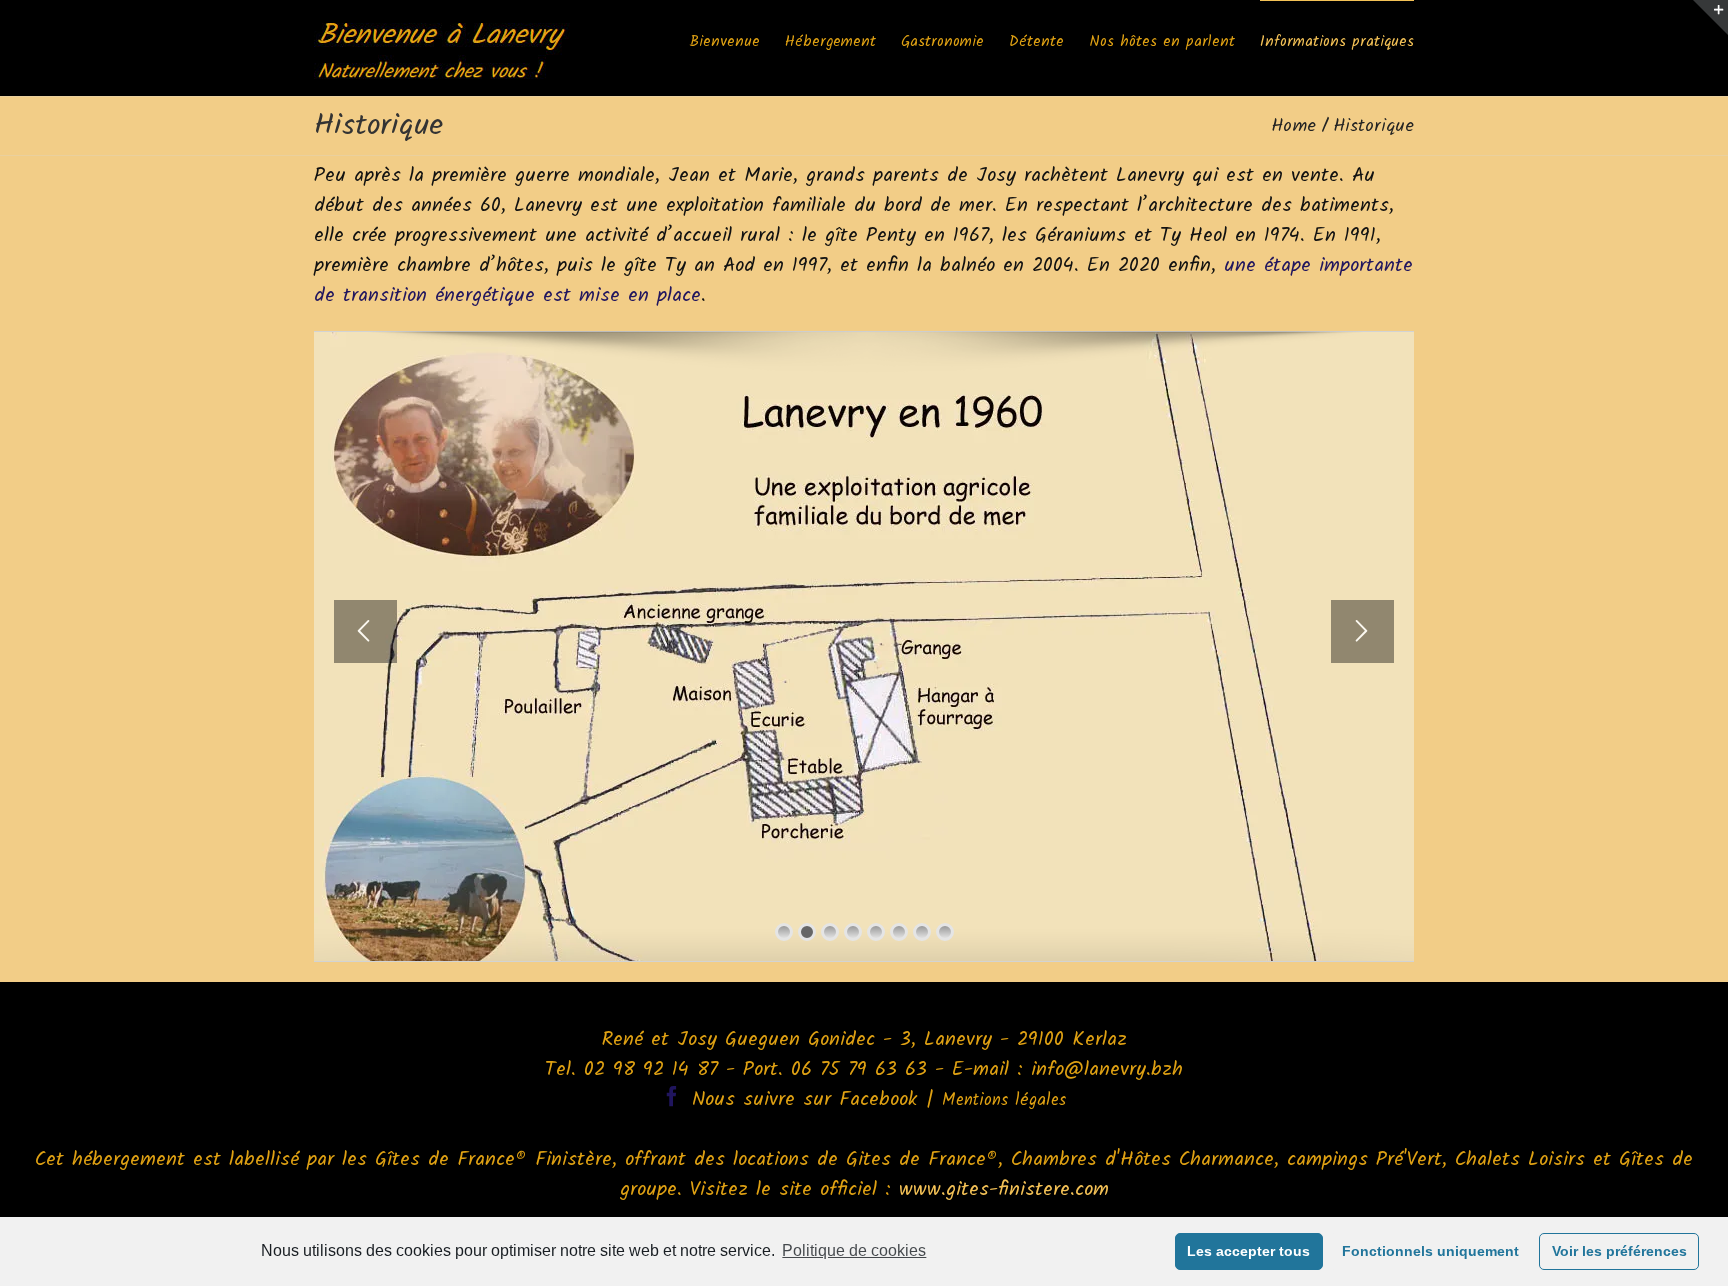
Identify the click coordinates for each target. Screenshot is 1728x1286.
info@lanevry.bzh (1107, 1070)
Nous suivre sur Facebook (805, 1100)
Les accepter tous (1248, 1251)
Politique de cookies (854, 1250)
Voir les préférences (1619, 1251)
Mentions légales (1004, 1100)
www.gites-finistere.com (1004, 1190)
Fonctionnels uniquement (1430, 1251)
